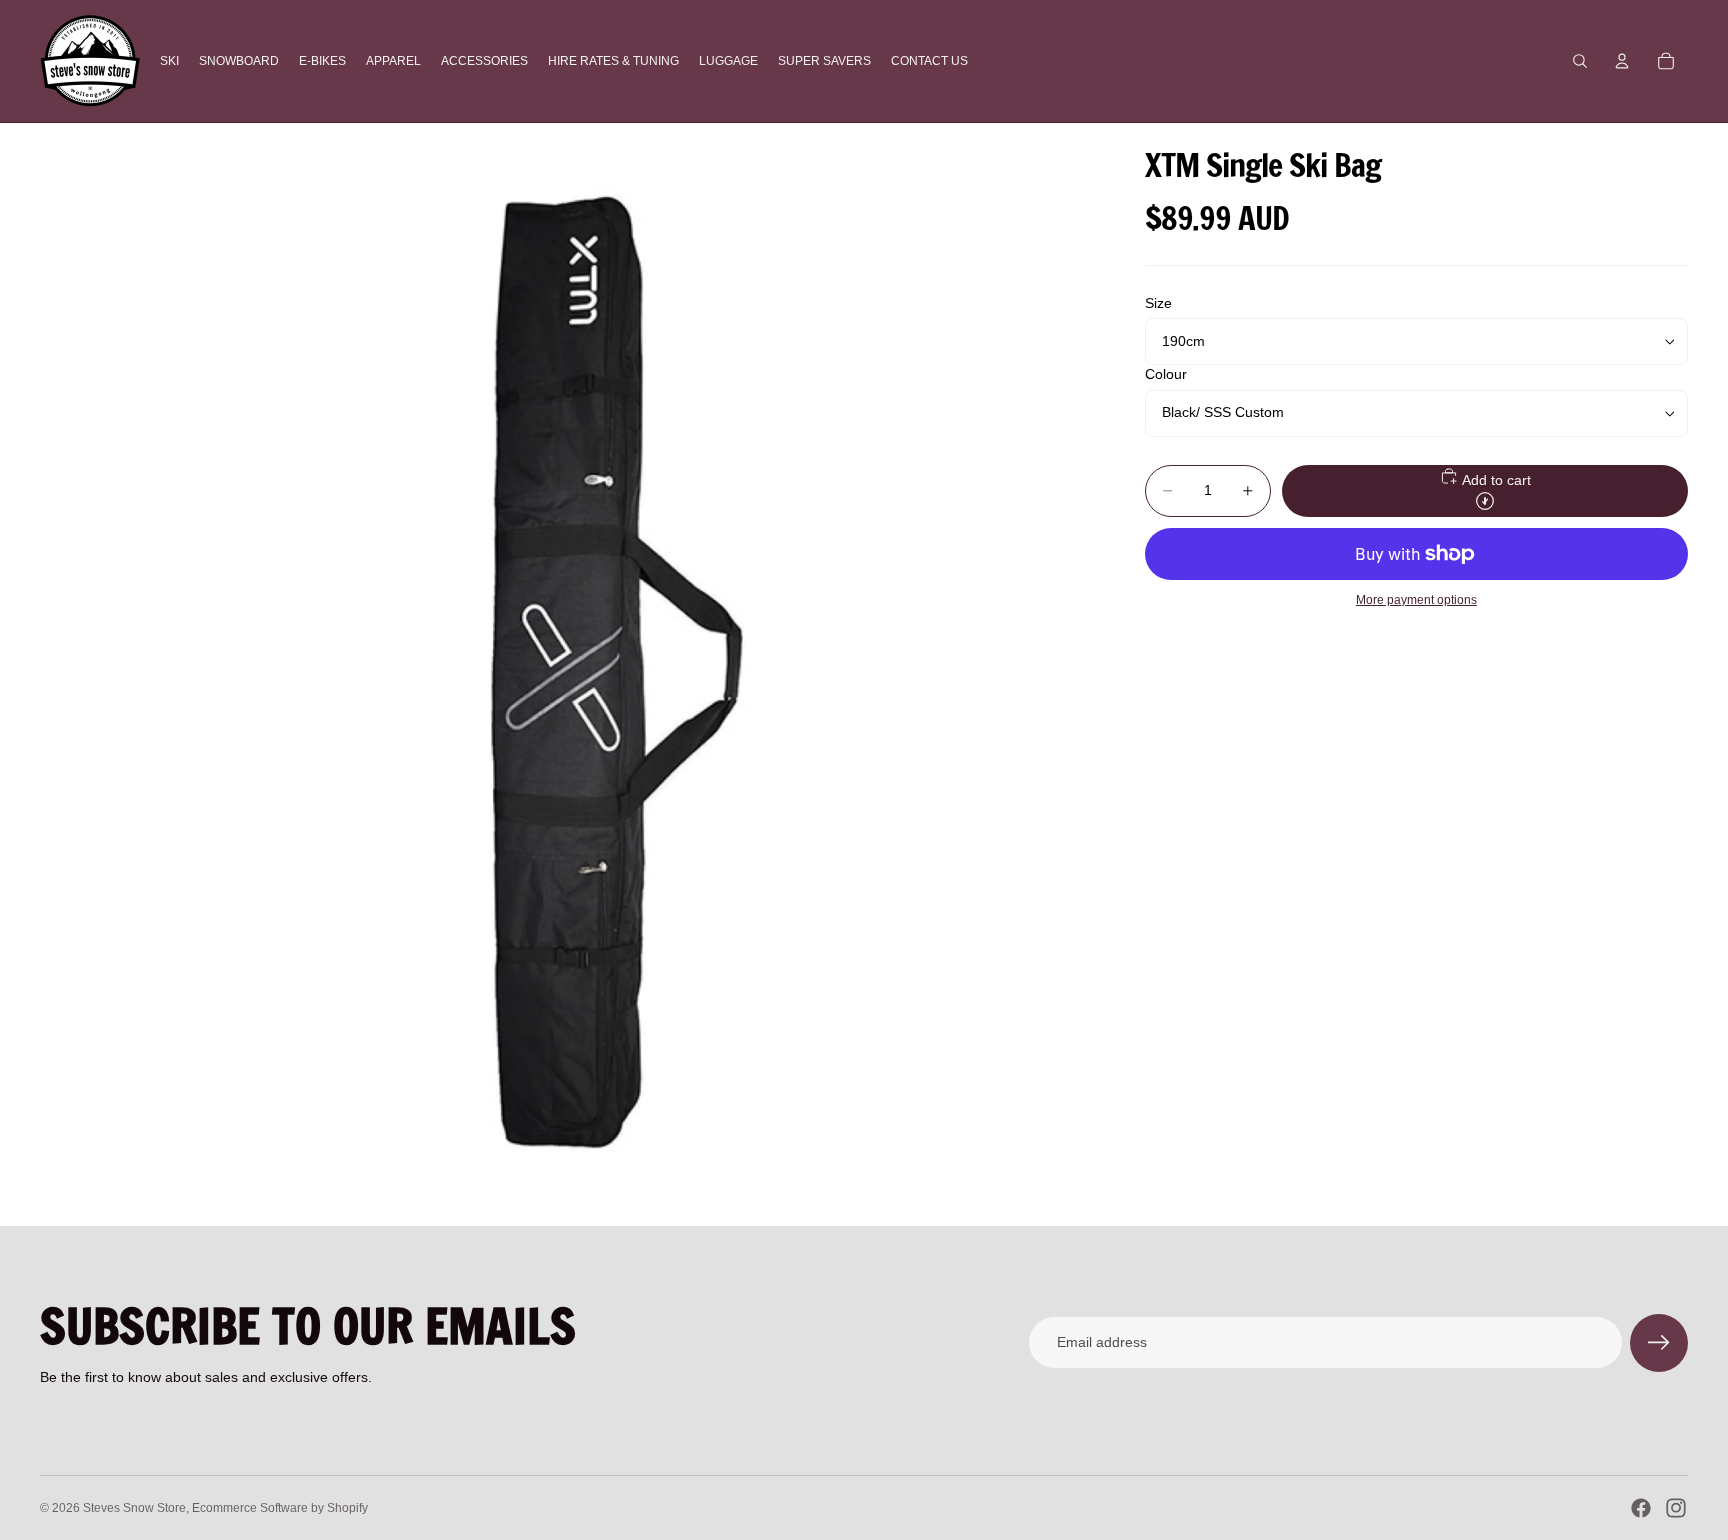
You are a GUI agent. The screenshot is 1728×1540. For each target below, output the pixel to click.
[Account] (1622, 61)
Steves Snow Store (134, 1508)
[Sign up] (1659, 1343)
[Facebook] (1641, 1508)
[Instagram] (1676, 1508)
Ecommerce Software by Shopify (280, 1508)
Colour (1166, 375)
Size (1158, 303)
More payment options (1416, 599)
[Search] (1580, 61)
